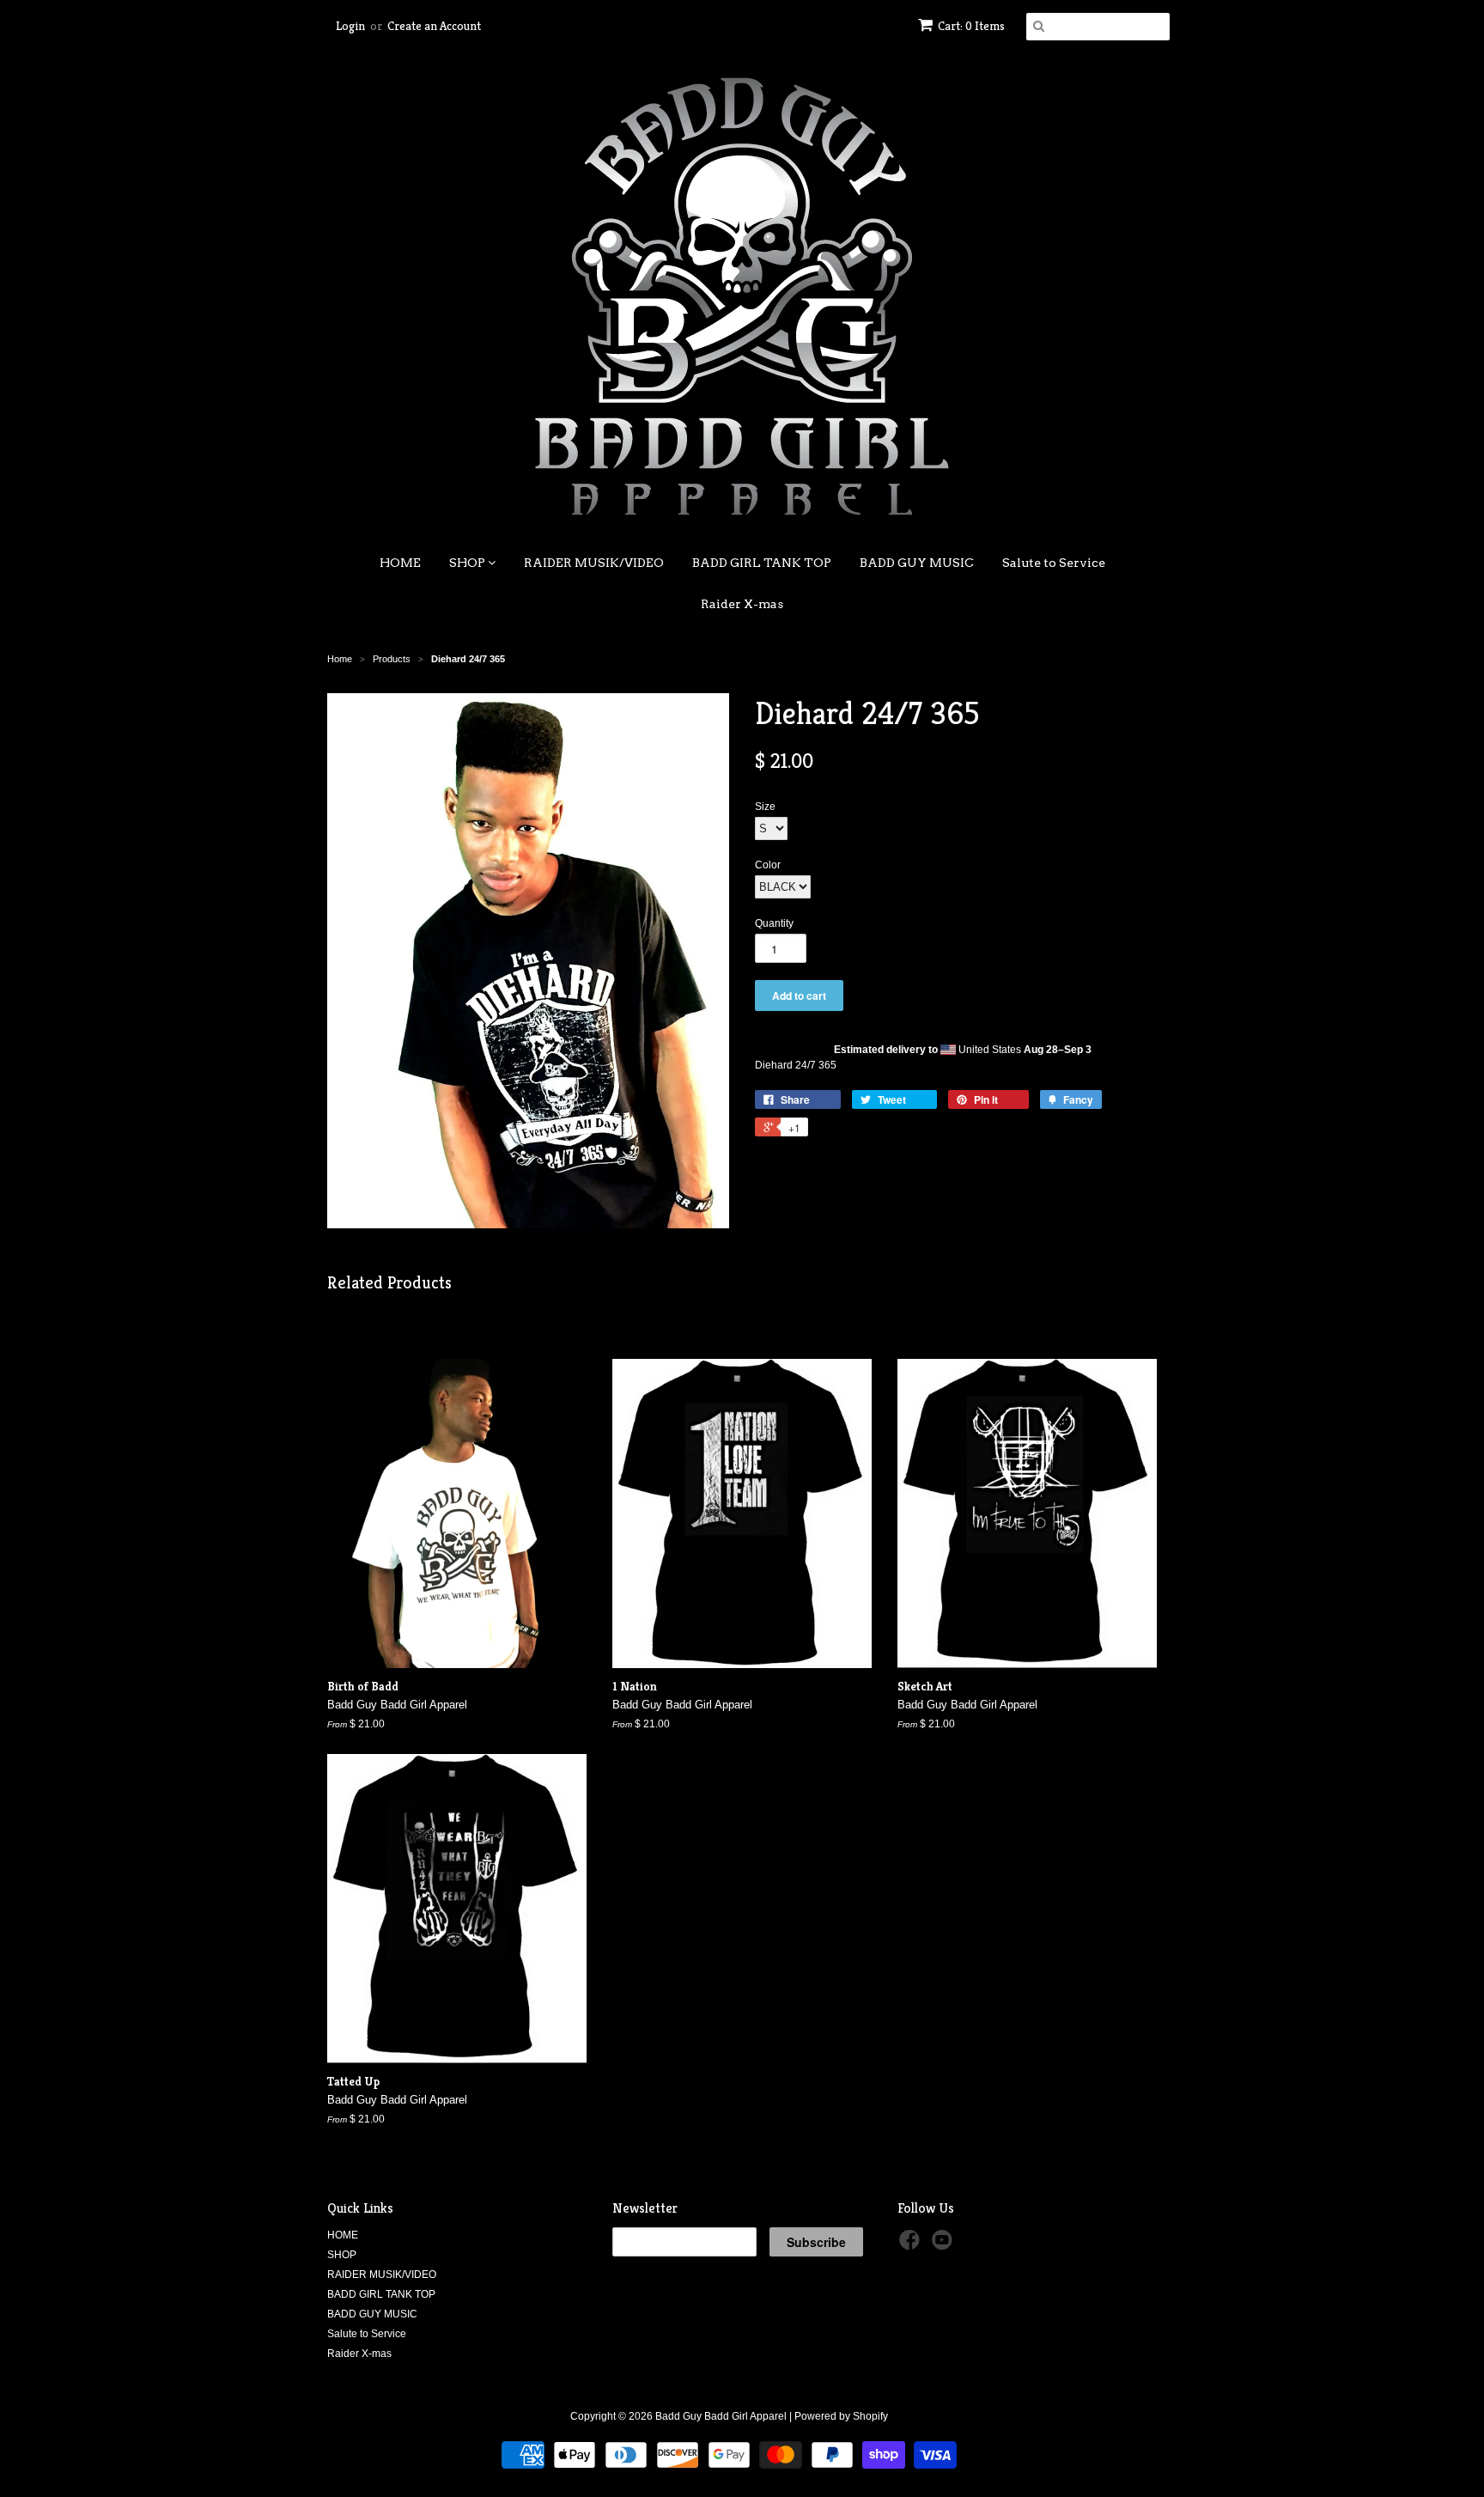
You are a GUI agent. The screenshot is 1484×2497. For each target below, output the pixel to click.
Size (765, 807)
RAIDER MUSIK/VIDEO (594, 563)
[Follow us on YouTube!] (945, 2245)
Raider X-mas (742, 604)
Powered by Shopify (841, 2416)
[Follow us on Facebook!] (912, 2245)
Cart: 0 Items (971, 26)
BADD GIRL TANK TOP (762, 563)
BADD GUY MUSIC (917, 563)
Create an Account (434, 26)
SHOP (468, 563)
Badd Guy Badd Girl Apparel (721, 2416)
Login (350, 26)
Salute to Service (1054, 563)
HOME (400, 563)
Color (768, 865)
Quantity (774, 923)
